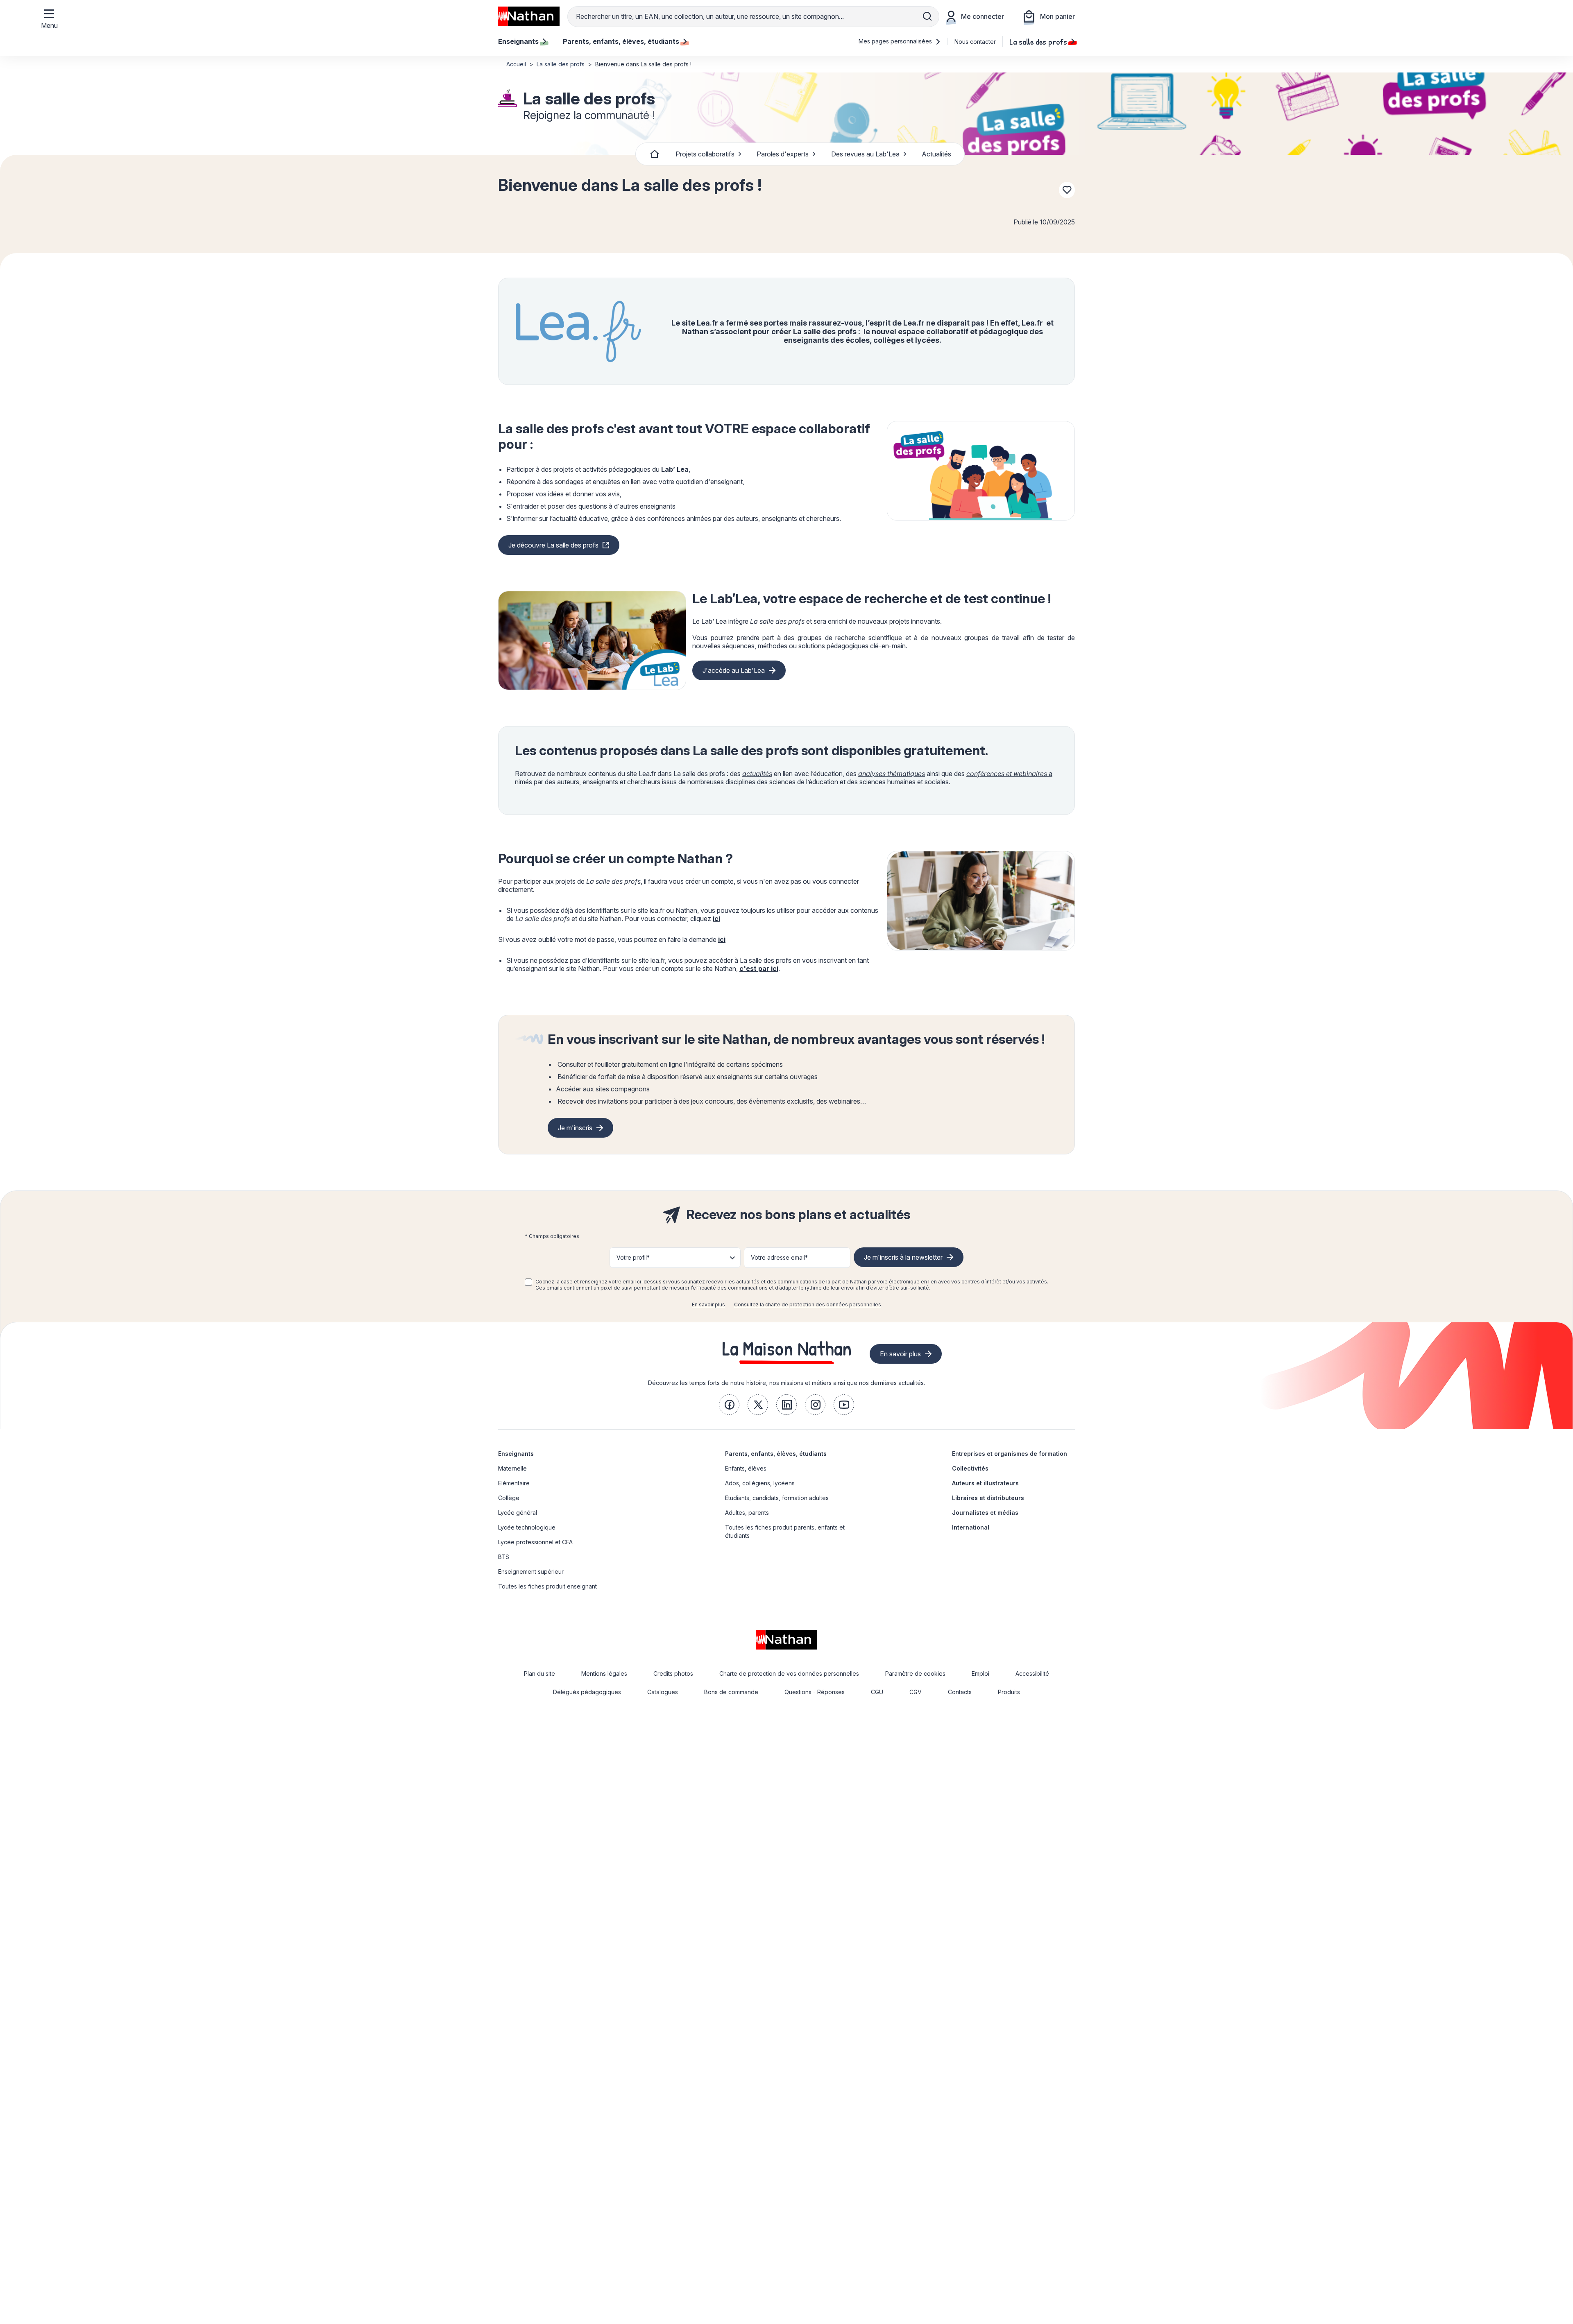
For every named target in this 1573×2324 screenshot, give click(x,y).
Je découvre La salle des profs (553, 545)
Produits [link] (1009, 1692)
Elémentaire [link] (514, 1483)
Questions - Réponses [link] (815, 1692)
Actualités (936, 154)
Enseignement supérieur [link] (531, 1572)
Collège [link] (509, 1498)
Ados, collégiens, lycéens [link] (760, 1483)
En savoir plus (708, 1305)
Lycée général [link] (518, 1513)
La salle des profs (1038, 41)
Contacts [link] (960, 1692)
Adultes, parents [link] (747, 1513)
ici (716, 919)
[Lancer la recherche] (927, 16)
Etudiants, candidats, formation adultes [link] (777, 1498)
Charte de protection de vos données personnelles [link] (789, 1673)
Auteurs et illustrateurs (985, 1483)
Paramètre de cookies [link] (915, 1673)
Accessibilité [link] (1032, 1673)
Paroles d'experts (783, 154)
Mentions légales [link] (604, 1673)
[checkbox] (528, 1282)
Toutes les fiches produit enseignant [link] (547, 1586)
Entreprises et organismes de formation (1010, 1454)
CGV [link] (916, 1692)
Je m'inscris (575, 1128)
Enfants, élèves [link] (746, 1468)
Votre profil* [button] (633, 1257)
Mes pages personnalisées (896, 41)
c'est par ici (759, 969)
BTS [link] (504, 1557)
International (971, 1527)
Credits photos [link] (673, 1673)
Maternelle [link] (512, 1468)
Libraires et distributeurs (988, 1498)
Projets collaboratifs (705, 154)
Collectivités (970, 1468)
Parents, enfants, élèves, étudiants (776, 1454)
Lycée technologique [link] (527, 1527)
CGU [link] (877, 1692)
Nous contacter (975, 42)
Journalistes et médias (985, 1513)
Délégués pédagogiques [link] (587, 1692)
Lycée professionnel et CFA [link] (535, 1542)
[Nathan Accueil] (529, 16)
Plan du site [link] (539, 1673)
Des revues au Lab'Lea (865, 154)
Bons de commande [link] (731, 1692)
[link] (729, 1405)
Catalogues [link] (663, 1692)
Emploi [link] (980, 1673)
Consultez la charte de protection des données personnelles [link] (808, 1305)
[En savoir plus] (981, 471)
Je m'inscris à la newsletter (903, 1257)
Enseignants (516, 1454)
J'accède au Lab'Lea (734, 670)
